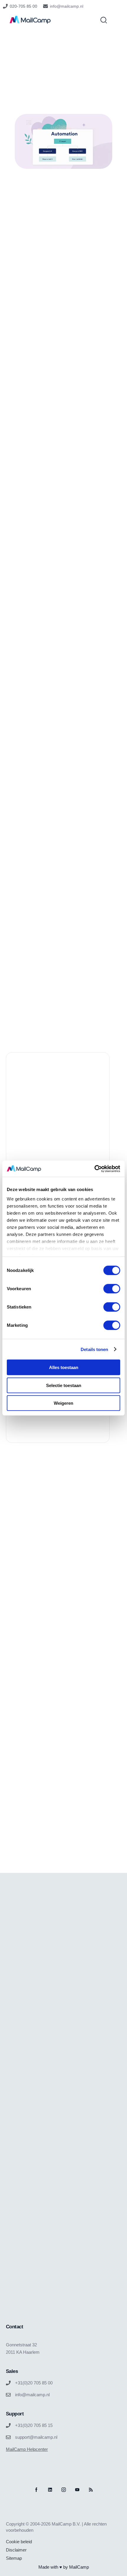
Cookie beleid (19, 2542)
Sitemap (14, 2558)
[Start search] (104, 20)
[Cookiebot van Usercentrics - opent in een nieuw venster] (94, 1169)
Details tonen (94, 1349)
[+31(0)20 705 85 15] (8, 2425)
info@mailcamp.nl (67, 6)
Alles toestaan (64, 1367)
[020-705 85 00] (5, 6)
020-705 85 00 (23, 6)
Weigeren (63, 1403)
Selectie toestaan (64, 1385)
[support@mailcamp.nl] (8, 2437)
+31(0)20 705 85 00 (34, 2383)
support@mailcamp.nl (36, 2437)
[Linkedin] (50, 2490)
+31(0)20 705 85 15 (34, 2425)
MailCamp (79, 2567)
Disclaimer (16, 2550)
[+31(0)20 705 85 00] (8, 2383)
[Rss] (91, 2490)
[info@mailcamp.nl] (45, 6)
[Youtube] (77, 2490)
